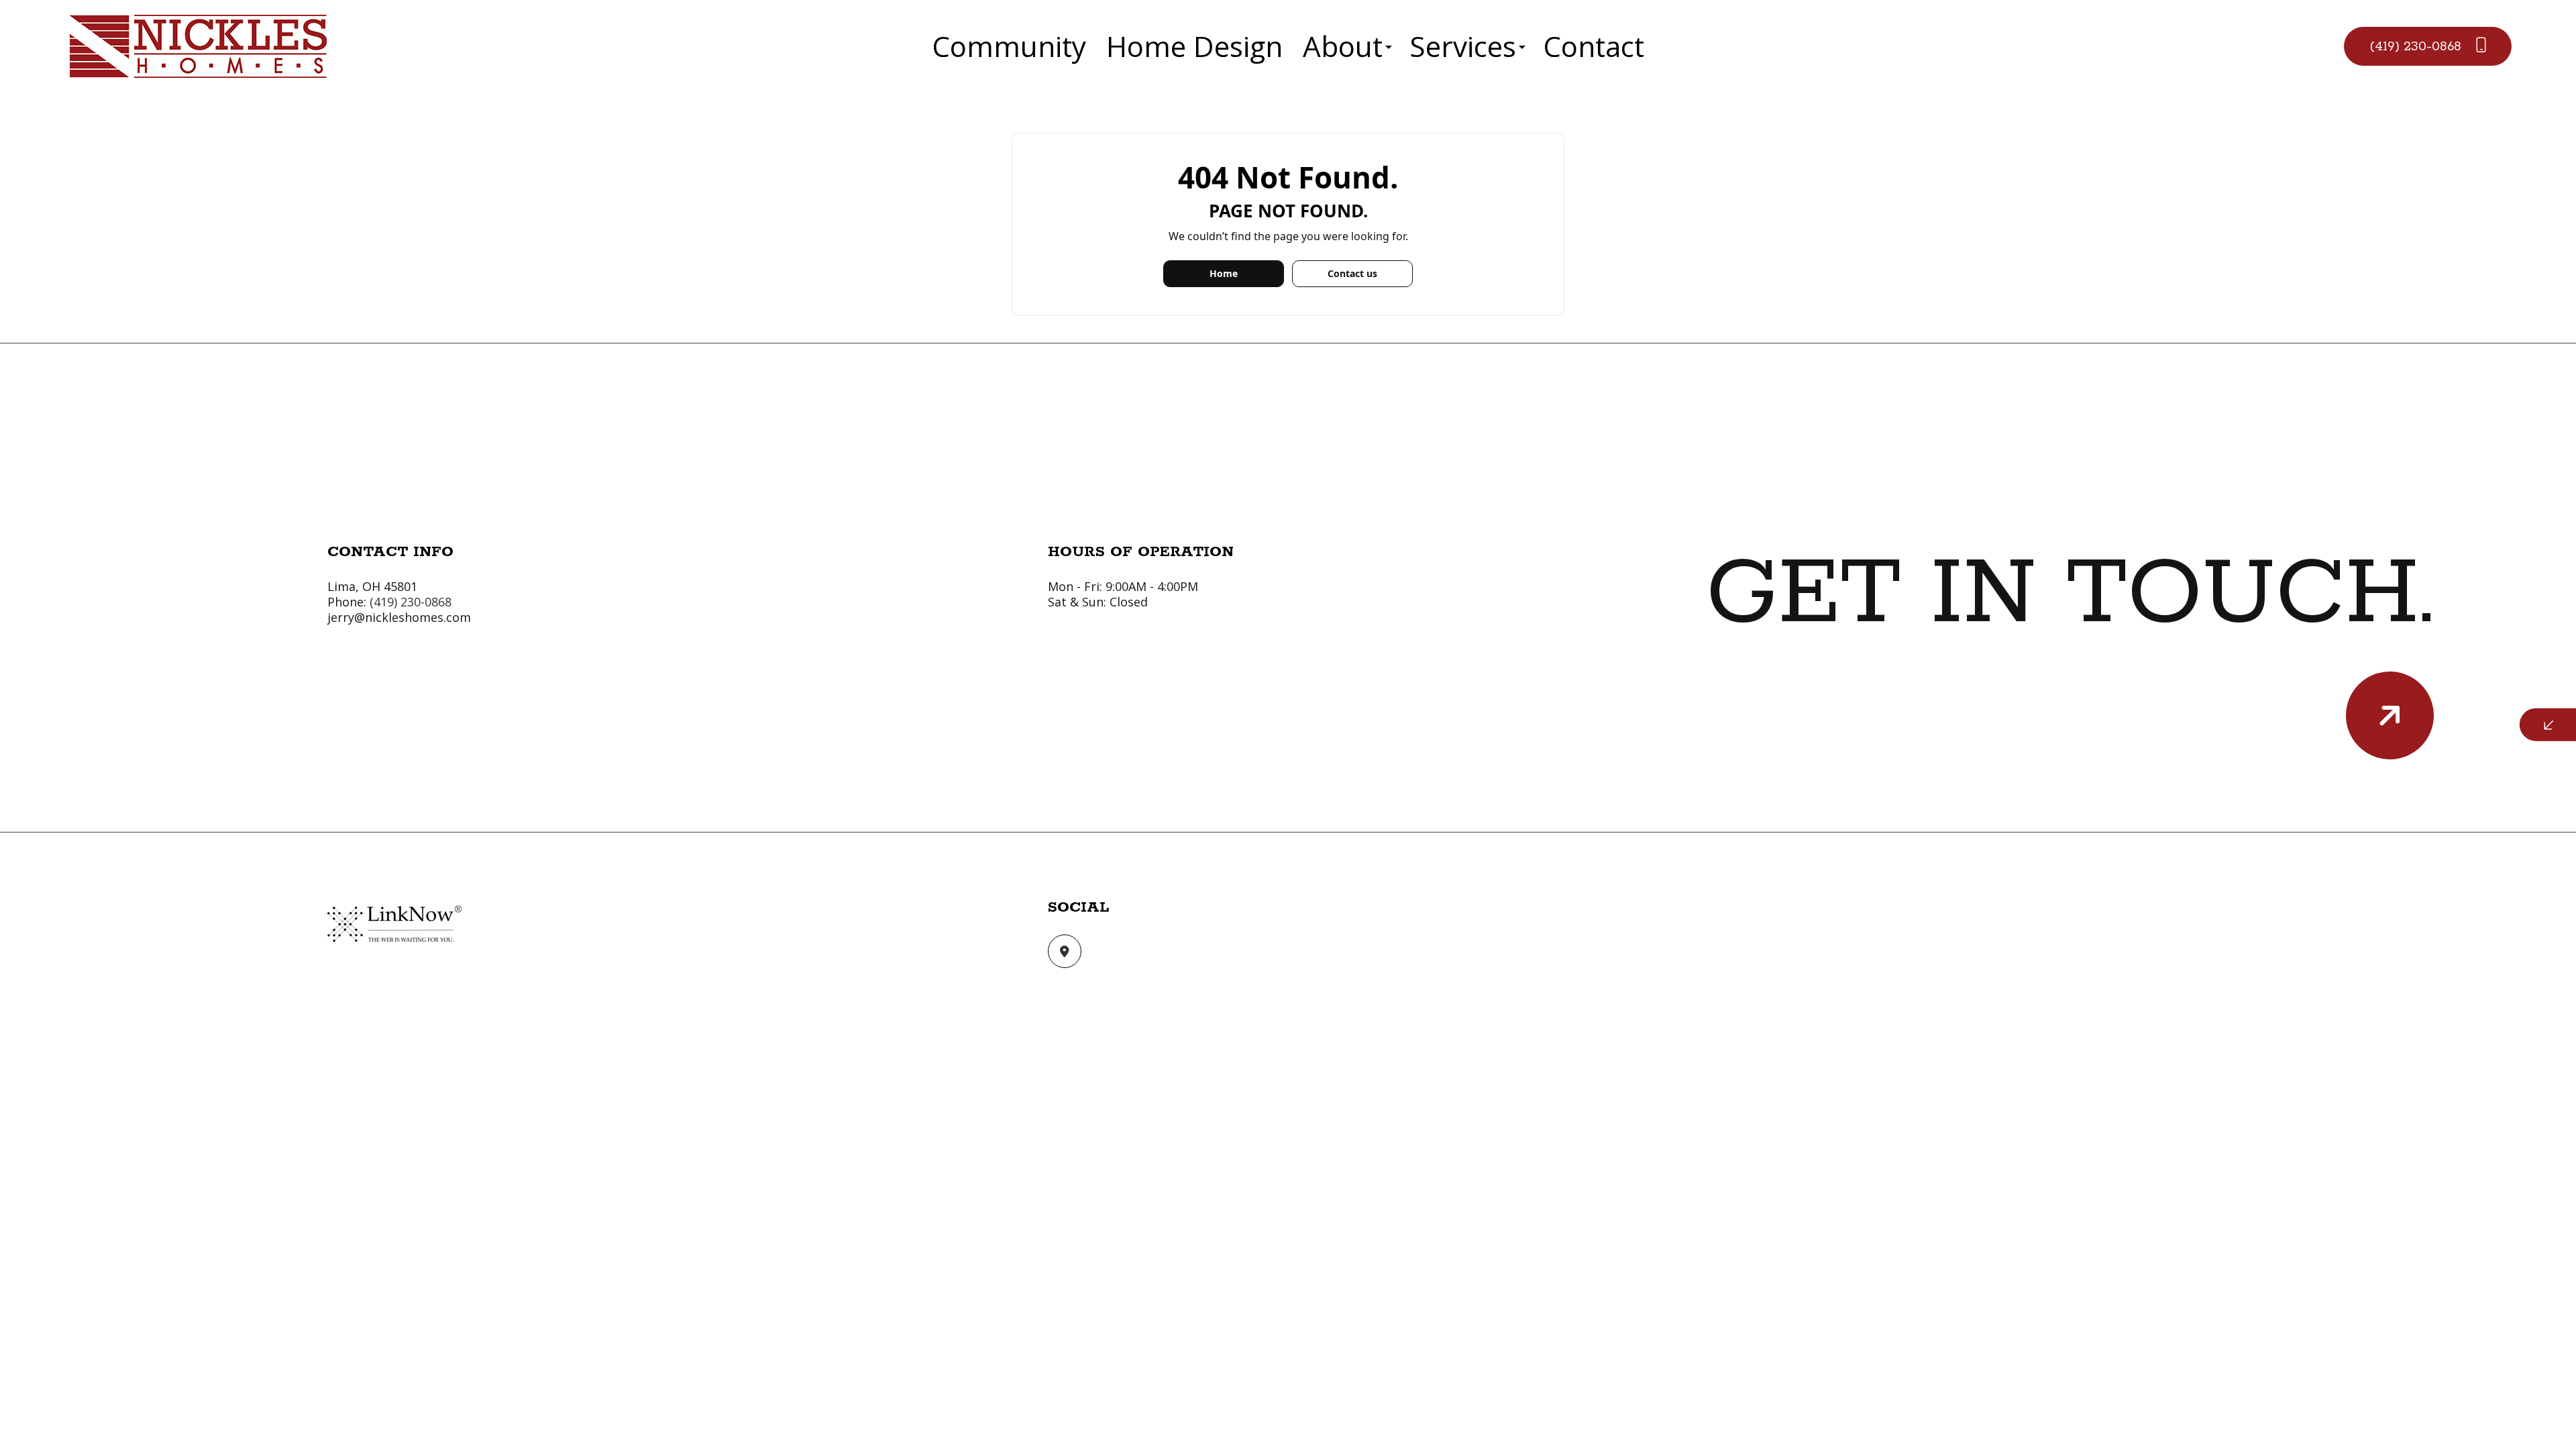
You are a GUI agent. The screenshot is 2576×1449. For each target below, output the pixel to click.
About (1343, 46)
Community (1009, 46)
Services (1463, 46)
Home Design (1194, 46)
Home (1224, 273)
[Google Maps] (1065, 952)
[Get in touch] (2390, 715)
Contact (1594, 46)
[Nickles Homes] (198, 45)
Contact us (1352, 273)
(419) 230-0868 (2417, 47)
